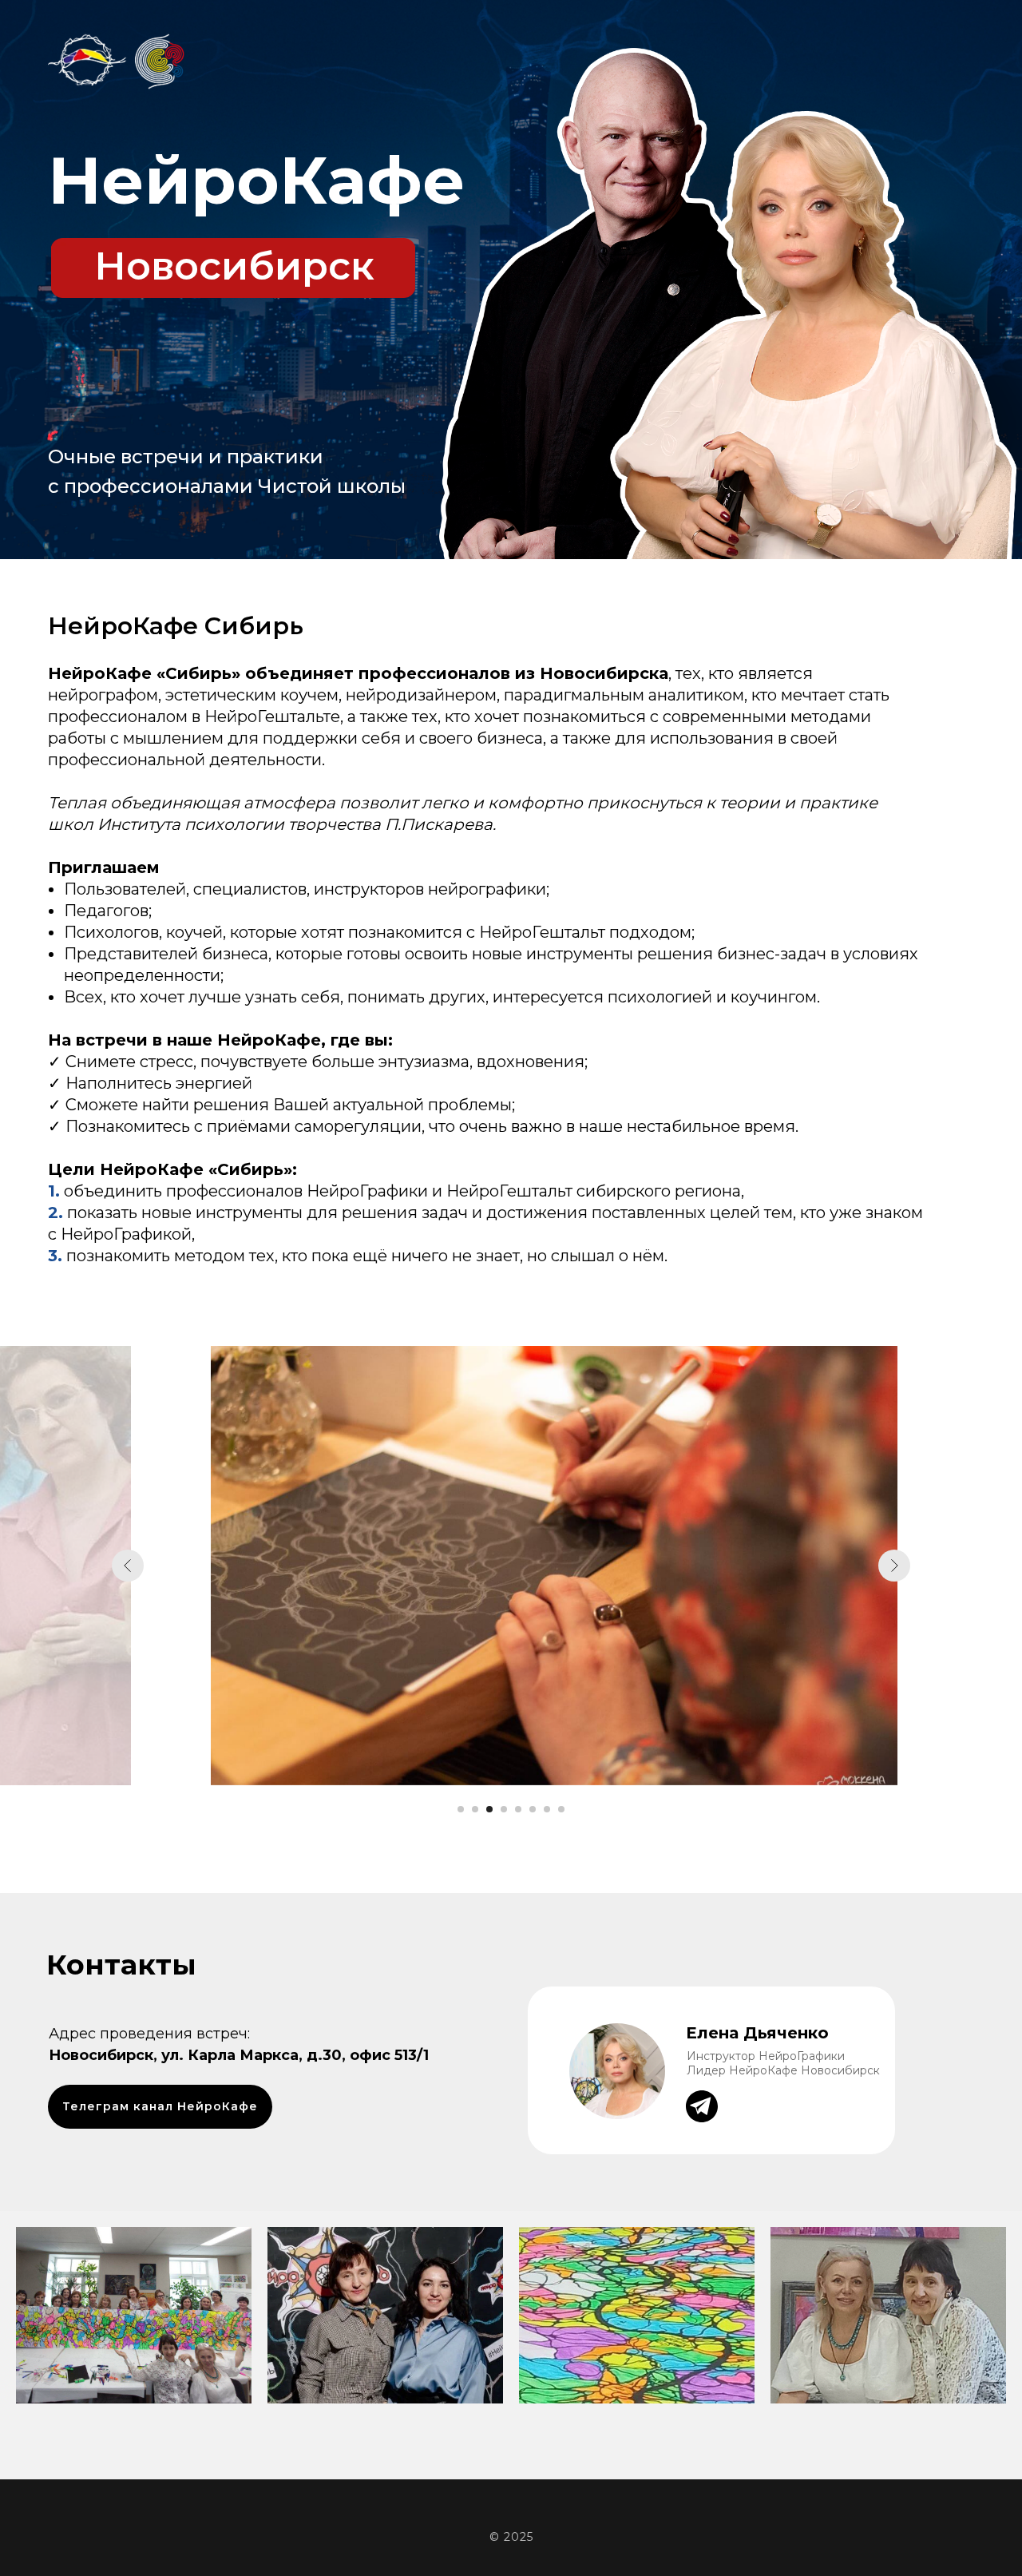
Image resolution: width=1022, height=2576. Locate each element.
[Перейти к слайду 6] (533, 1809)
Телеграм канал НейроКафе (160, 2106)
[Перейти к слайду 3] (489, 1809)
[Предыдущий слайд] (128, 1566)
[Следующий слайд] (894, 1566)
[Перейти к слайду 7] (547, 1809)
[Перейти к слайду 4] (504, 1809)
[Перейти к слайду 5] (518, 1809)
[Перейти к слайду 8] (561, 1809)
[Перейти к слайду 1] (461, 1809)
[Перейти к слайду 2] (475, 1809)
